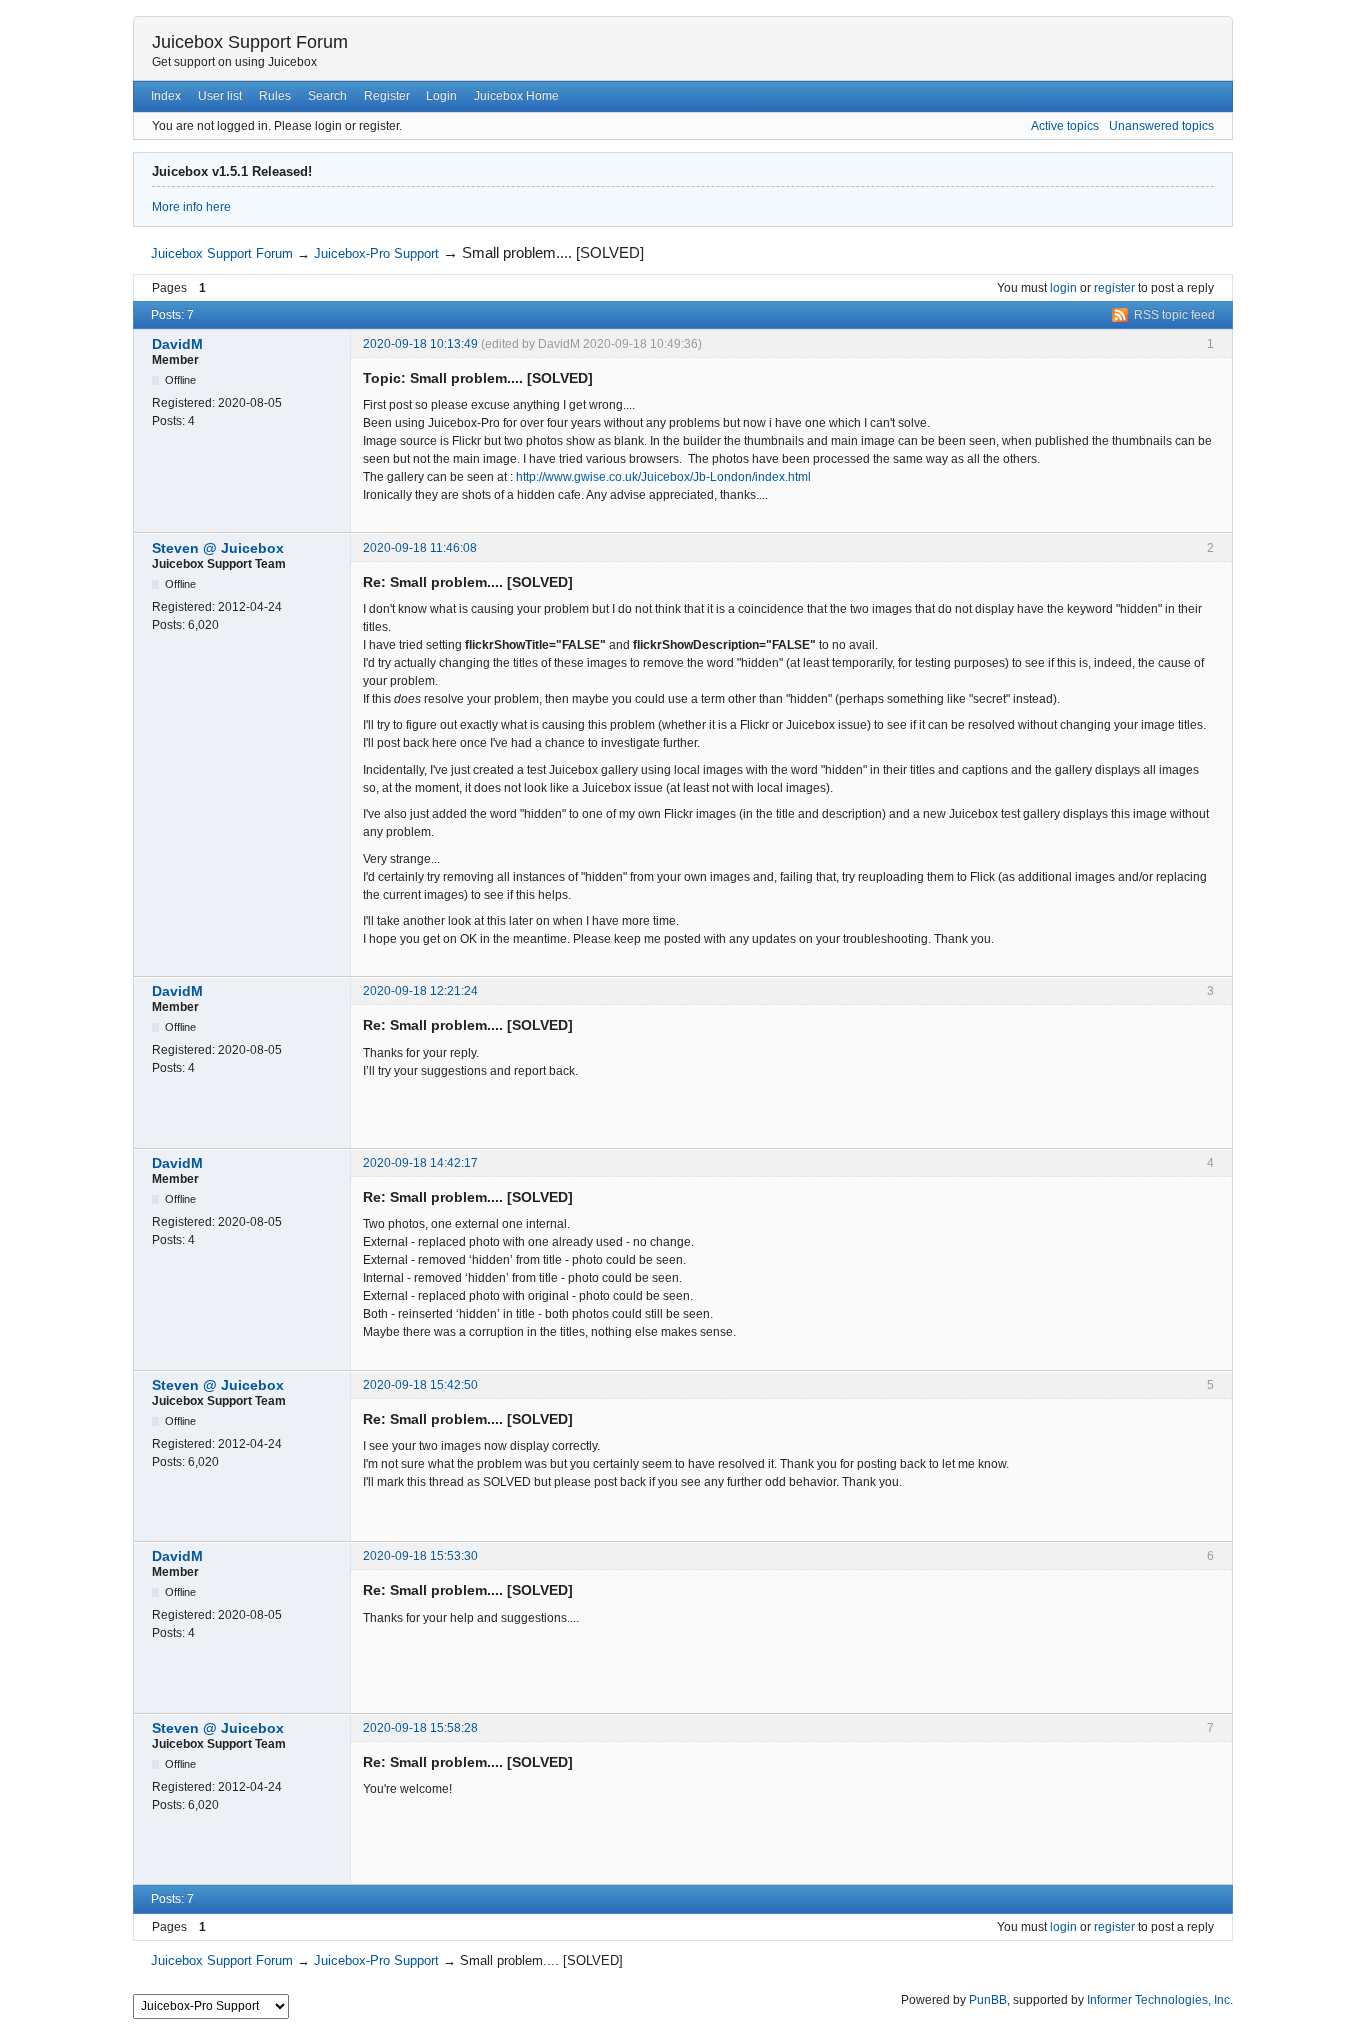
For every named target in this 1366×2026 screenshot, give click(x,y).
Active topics (1065, 126)
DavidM (177, 344)
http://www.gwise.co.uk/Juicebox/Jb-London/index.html (663, 477)
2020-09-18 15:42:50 (420, 1385)
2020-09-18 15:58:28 (420, 1728)
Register (387, 96)
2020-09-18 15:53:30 (420, 1556)
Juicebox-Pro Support (376, 253)
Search (327, 96)
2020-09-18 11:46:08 (420, 548)
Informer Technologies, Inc (1158, 2000)
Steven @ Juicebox (218, 548)
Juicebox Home (516, 96)
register (1114, 288)
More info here (191, 207)
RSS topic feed (1174, 315)
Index (166, 96)
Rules (275, 96)
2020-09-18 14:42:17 (420, 1163)
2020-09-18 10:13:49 (420, 344)
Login (441, 96)
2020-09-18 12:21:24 (420, 991)
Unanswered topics (1161, 126)
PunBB (988, 2000)
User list (220, 96)
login (1063, 288)
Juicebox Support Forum (250, 42)
